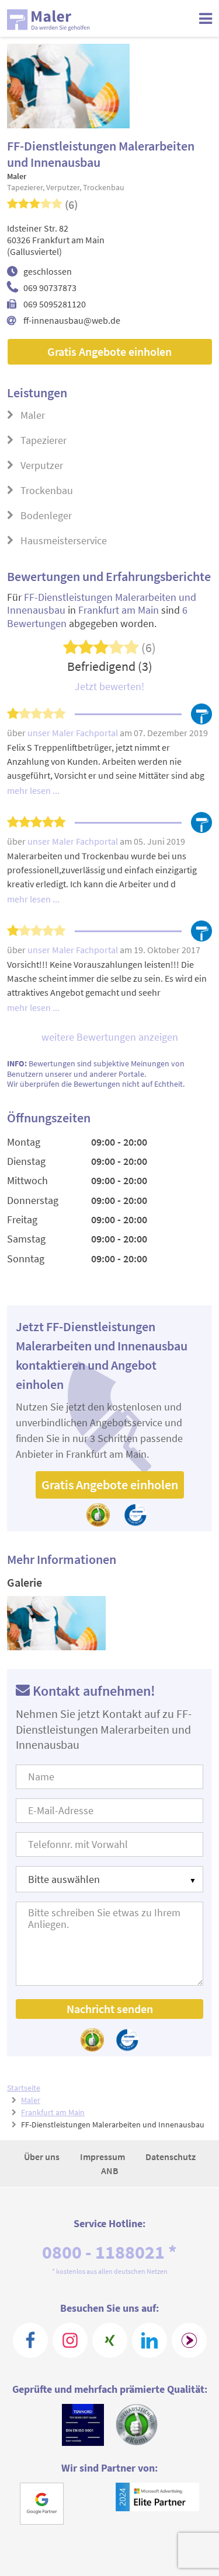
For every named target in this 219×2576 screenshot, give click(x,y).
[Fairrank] (189, 2340)
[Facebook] (30, 2340)
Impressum (103, 2157)
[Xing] (110, 2340)
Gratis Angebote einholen (109, 351)
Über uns (43, 2157)
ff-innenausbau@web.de (72, 320)
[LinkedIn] (150, 2340)
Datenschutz (171, 2157)
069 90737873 (50, 288)
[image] (56, 1623)
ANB (110, 2171)
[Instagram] (70, 2340)
